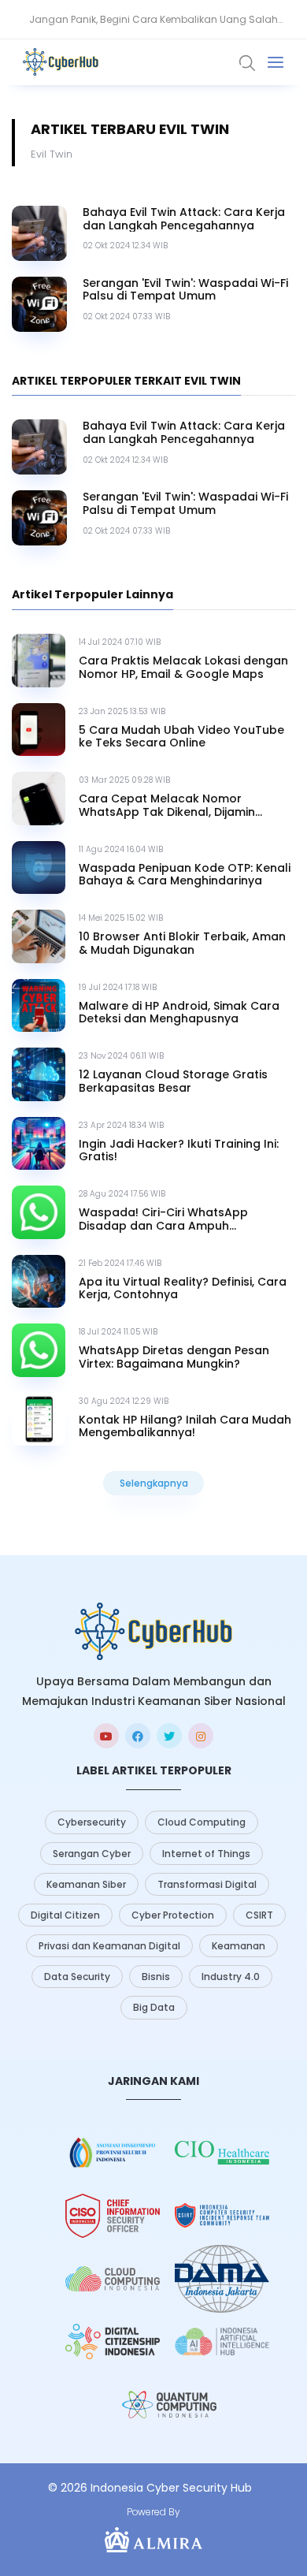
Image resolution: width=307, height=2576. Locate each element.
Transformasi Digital (207, 1884)
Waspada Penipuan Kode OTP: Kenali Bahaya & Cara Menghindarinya (185, 875)
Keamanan (239, 1946)
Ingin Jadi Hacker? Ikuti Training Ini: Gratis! (179, 1151)
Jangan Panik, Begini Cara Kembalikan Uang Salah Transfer (153, 26)
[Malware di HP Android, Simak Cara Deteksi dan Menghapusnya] (39, 1006)
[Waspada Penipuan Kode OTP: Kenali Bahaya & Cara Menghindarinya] (39, 868)
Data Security (77, 1977)
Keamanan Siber (86, 1884)
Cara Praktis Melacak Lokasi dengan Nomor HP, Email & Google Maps (183, 668)
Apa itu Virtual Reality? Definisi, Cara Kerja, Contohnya (183, 1289)
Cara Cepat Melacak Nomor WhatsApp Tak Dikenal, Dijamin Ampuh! (167, 806)
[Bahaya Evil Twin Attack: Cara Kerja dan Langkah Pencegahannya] (39, 233)
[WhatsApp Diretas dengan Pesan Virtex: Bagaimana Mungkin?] (39, 1350)
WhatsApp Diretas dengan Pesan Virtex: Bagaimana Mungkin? (174, 1357)
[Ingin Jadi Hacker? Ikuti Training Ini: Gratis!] (39, 1144)
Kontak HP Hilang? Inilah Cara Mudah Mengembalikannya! (185, 1427)
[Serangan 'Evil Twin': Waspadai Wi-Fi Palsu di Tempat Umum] (39, 304)
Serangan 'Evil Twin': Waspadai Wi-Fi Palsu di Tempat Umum (185, 290)
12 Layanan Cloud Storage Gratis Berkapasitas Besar (173, 1081)
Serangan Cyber (92, 1854)
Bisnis (156, 1977)
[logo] (153, 1631)
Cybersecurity (92, 1822)
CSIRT (259, 1915)
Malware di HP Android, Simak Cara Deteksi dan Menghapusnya (179, 1013)
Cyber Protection (173, 1915)
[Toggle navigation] (276, 62)
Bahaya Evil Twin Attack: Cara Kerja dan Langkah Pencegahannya (184, 219)
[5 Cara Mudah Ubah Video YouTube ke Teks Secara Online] (39, 730)
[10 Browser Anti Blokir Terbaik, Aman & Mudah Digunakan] (39, 936)
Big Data (154, 2007)
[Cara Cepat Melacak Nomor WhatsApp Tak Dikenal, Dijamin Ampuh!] (39, 798)
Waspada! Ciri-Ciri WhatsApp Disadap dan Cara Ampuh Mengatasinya (163, 1219)
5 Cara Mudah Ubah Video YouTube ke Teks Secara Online (181, 737)
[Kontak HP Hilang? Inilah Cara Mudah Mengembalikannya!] (39, 1420)
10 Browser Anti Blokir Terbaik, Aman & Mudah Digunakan (182, 944)
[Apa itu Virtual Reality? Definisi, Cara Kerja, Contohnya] (39, 1282)
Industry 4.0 (231, 1977)
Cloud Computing (202, 1822)
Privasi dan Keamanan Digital (109, 1946)
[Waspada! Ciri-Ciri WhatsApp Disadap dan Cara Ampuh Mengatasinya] (39, 1212)
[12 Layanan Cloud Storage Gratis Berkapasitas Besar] (39, 1074)
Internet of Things (206, 1854)
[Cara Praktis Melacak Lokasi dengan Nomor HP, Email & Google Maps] (39, 661)
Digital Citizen (65, 1915)
